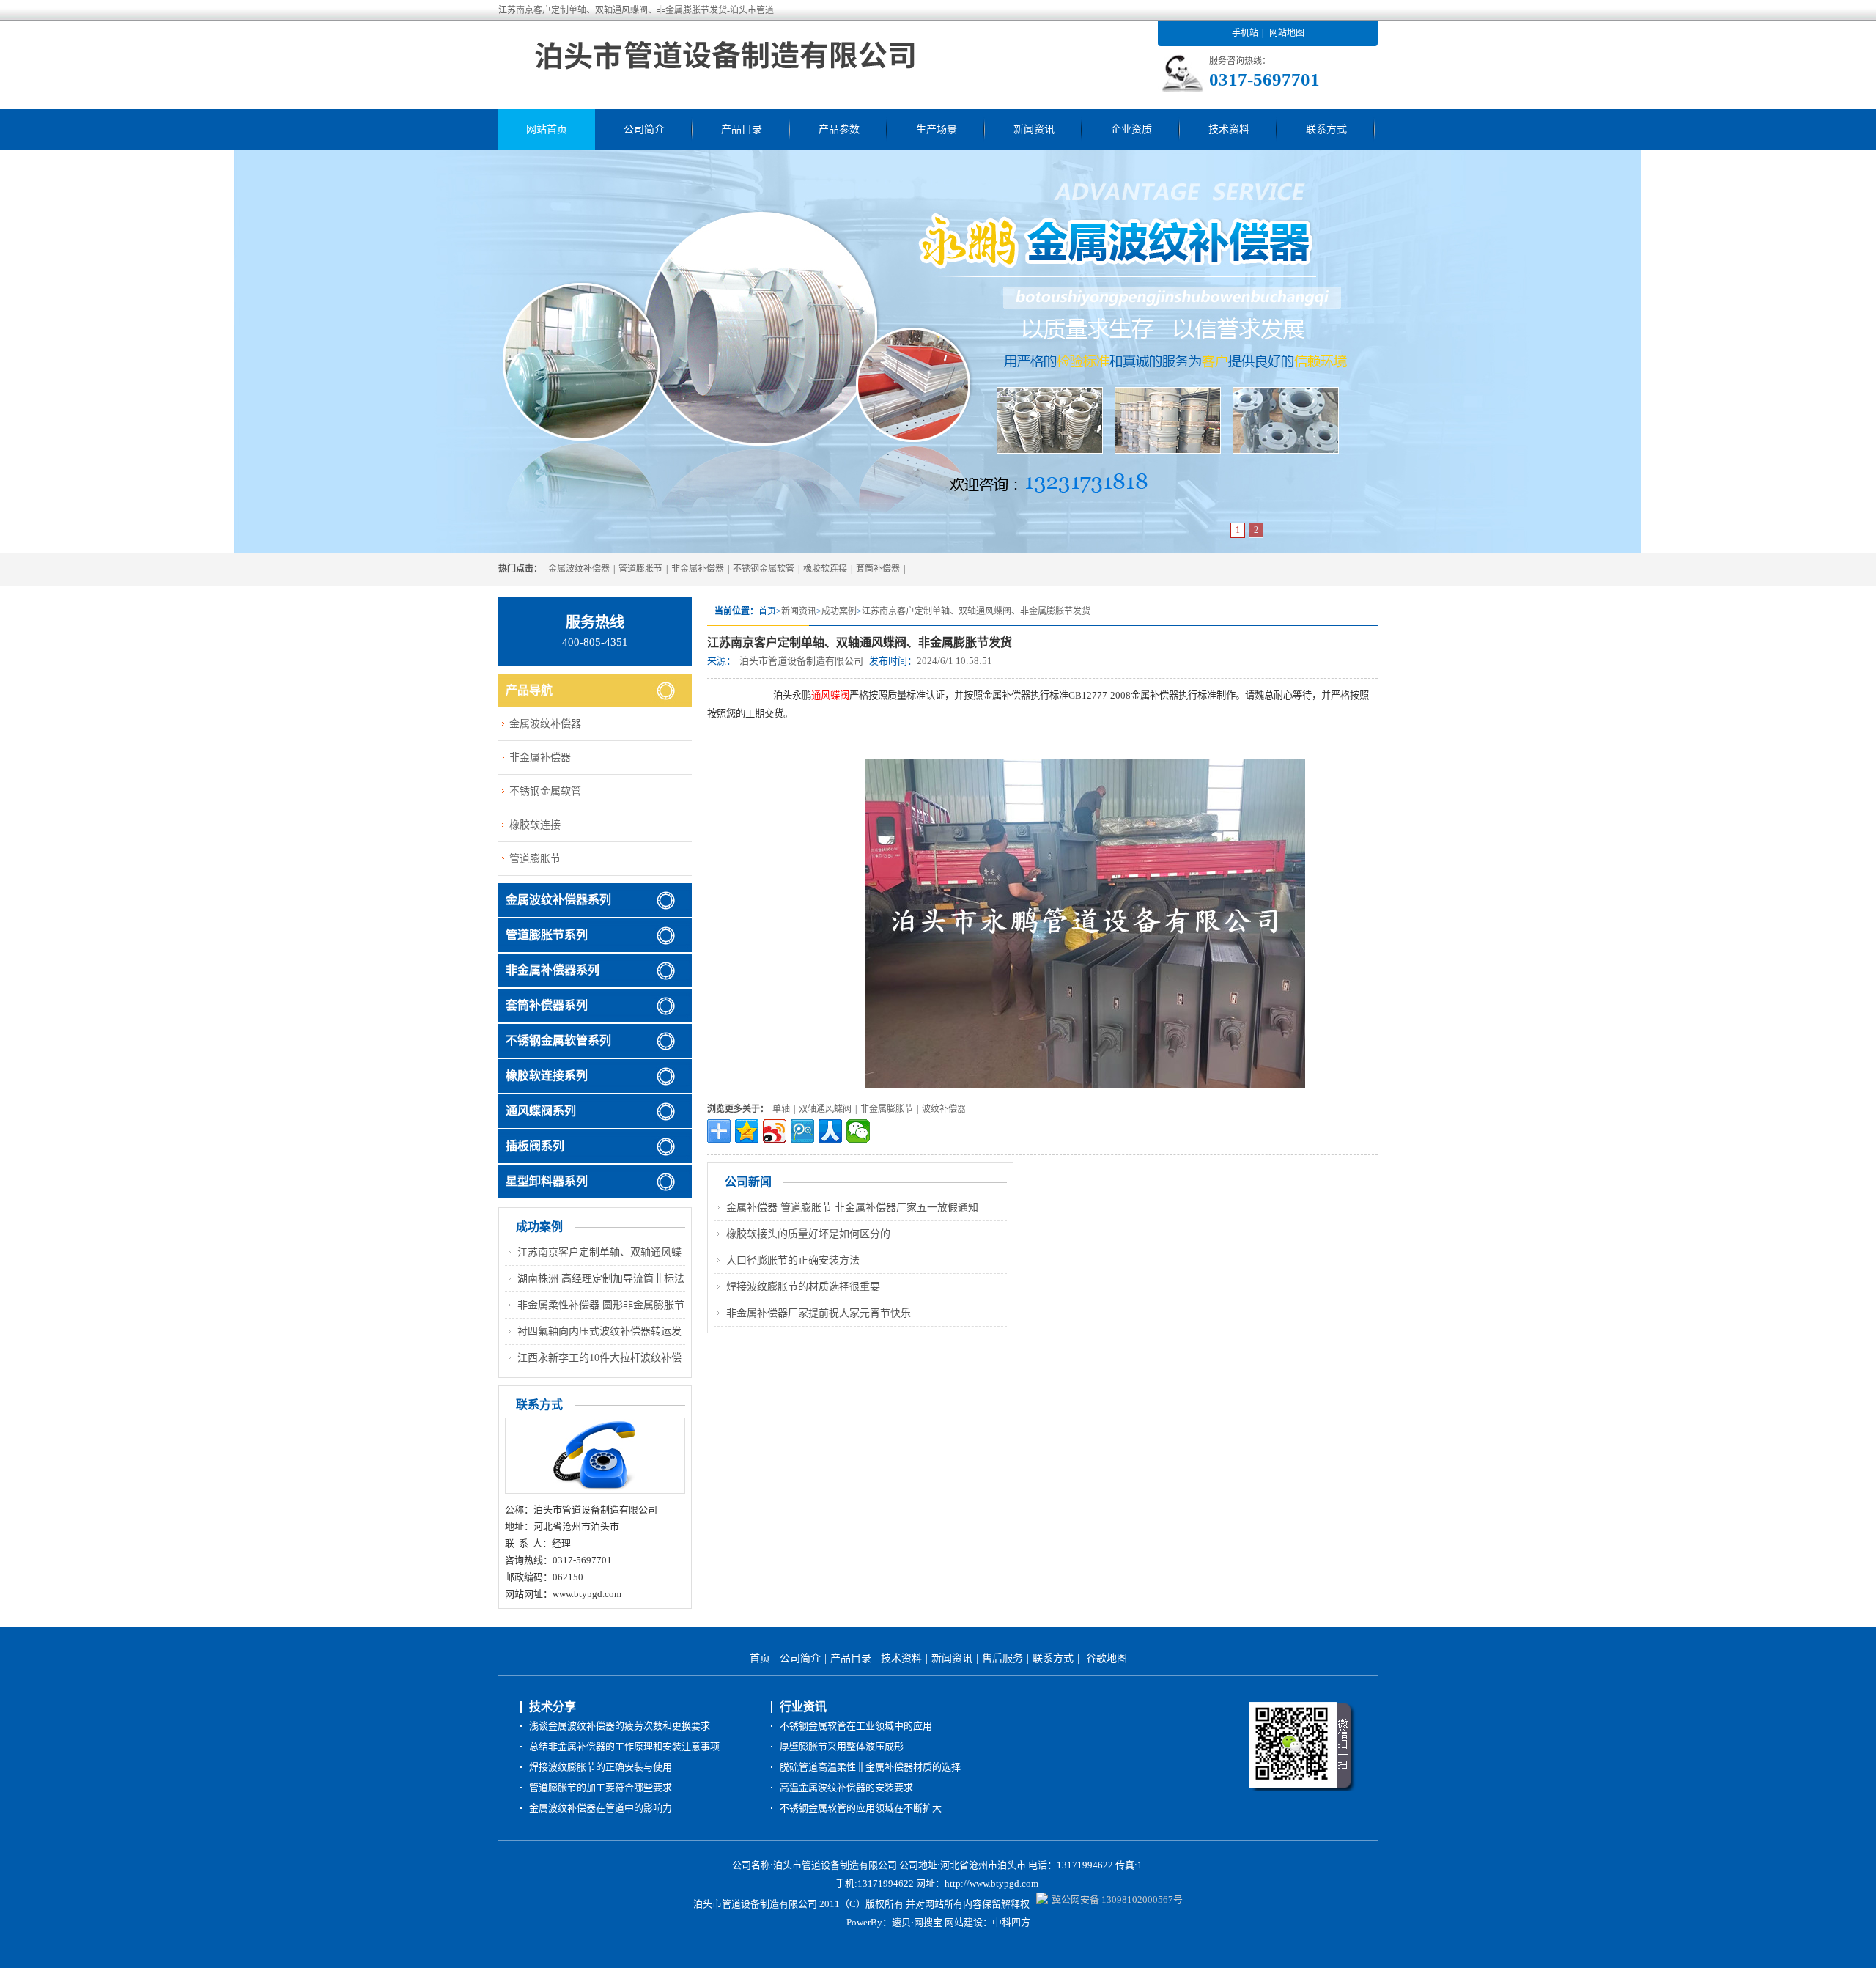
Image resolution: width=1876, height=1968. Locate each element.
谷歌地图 (1107, 1658)
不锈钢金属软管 (764, 569)
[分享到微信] (858, 1131)
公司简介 (644, 129)
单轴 (781, 1109)
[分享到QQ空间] (747, 1131)
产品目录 (742, 129)
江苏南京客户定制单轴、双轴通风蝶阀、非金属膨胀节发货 (976, 611)
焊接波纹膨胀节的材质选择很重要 (803, 1287)
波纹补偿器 (944, 1109)
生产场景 (937, 129)
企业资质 (1131, 129)
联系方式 (1326, 129)
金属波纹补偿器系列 (558, 900)
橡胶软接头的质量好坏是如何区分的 (808, 1234)
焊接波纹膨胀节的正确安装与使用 (601, 1767)
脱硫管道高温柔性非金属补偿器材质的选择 (870, 1767)
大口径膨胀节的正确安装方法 (793, 1260)
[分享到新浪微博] (775, 1131)
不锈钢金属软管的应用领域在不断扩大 (861, 1808)
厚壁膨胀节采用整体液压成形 (842, 1746)
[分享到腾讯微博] (802, 1131)
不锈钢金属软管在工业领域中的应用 (856, 1726)
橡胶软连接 (825, 569)
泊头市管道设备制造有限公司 (801, 661)
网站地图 (1287, 33)
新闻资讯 (1034, 129)
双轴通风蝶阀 (825, 1109)
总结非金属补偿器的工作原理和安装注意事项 (624, 1746)
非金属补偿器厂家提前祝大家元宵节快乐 (819, 1313)
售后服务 (1002, 1658)
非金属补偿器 (698, 569)
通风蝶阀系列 (541, 1111)
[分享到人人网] (830, 1131)
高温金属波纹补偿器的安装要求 (846, 1787)
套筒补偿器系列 (547, 1005)
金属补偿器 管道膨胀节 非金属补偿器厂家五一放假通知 (852, 1208)
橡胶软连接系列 (547, 1076)
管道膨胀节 (640, 569)
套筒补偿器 (878, 569)
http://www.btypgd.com (991, 1883)
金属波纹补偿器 (579, 569)
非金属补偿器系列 (553, 970)
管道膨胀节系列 (547, 935)
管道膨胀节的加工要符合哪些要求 (601, 1787)
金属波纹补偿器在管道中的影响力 (601, 1808)
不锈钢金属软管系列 (558, 1040)
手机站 (1245, 33)
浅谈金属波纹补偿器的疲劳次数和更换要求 (620, 1726)
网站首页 (547, 129)
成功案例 (839, 611)
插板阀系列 (535, 1146)
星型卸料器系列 (547, 1181)
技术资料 (1229, 129)
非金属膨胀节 (887, 1109)
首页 (760, 1658)
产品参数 (839, 129)
